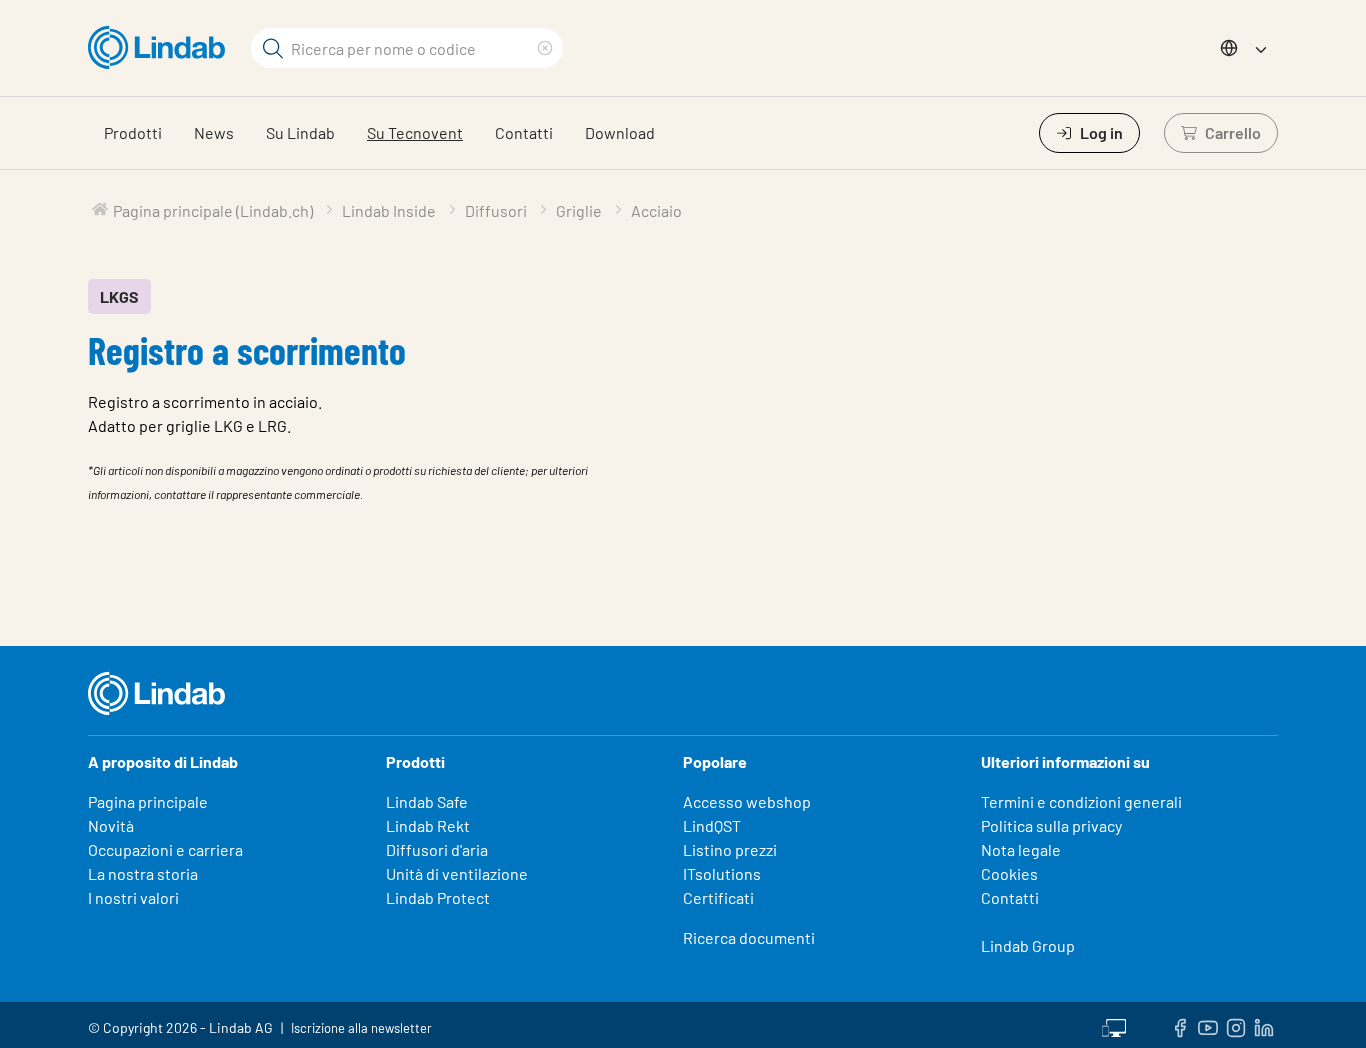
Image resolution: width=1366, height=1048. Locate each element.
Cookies (1009, 873)
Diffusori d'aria (437, 849)
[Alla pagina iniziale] (161, 48)
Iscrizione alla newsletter (361, 1028)
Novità (111, 825)
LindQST (712, 825)
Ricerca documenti (749, 937)
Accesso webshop (747, 801)
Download (620, 132)
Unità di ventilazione (457, 873)
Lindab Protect (438, 897)
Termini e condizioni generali (1081, 801)
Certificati (718, 897)
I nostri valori (133, 897)
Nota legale (1021, 849)
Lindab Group (1028, 945)
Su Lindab (300, 132)
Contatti (524, 132)
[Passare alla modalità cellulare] (1114, 1025)
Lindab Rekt (428, 825)
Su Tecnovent (415, 132)
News (214, 132)
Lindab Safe (427, 801)
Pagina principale (148, 801)
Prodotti (133, 132)
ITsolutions (722, 873)
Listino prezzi (730, 849)
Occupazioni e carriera (165, 849)
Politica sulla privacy (1051, 825)
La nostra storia (143, 873)
